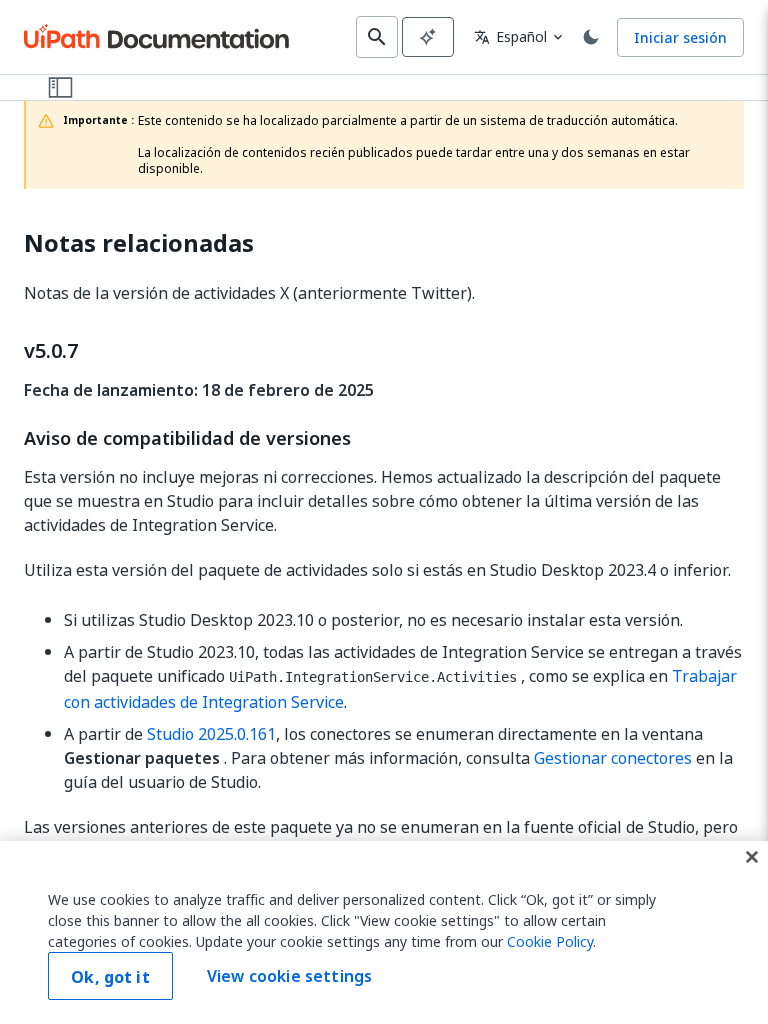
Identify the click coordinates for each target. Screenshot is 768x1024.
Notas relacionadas (139, 243)
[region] (384, 932)
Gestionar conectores (613, 758)
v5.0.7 (51, 351)
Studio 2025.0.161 (211, 734)
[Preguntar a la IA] (428, 37)
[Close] (752, 857)
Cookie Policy (550, 941)
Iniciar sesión (680, 37)
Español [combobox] (510, 36)
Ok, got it (110, 977)
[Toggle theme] (591, 37)
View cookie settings (289, 976)
